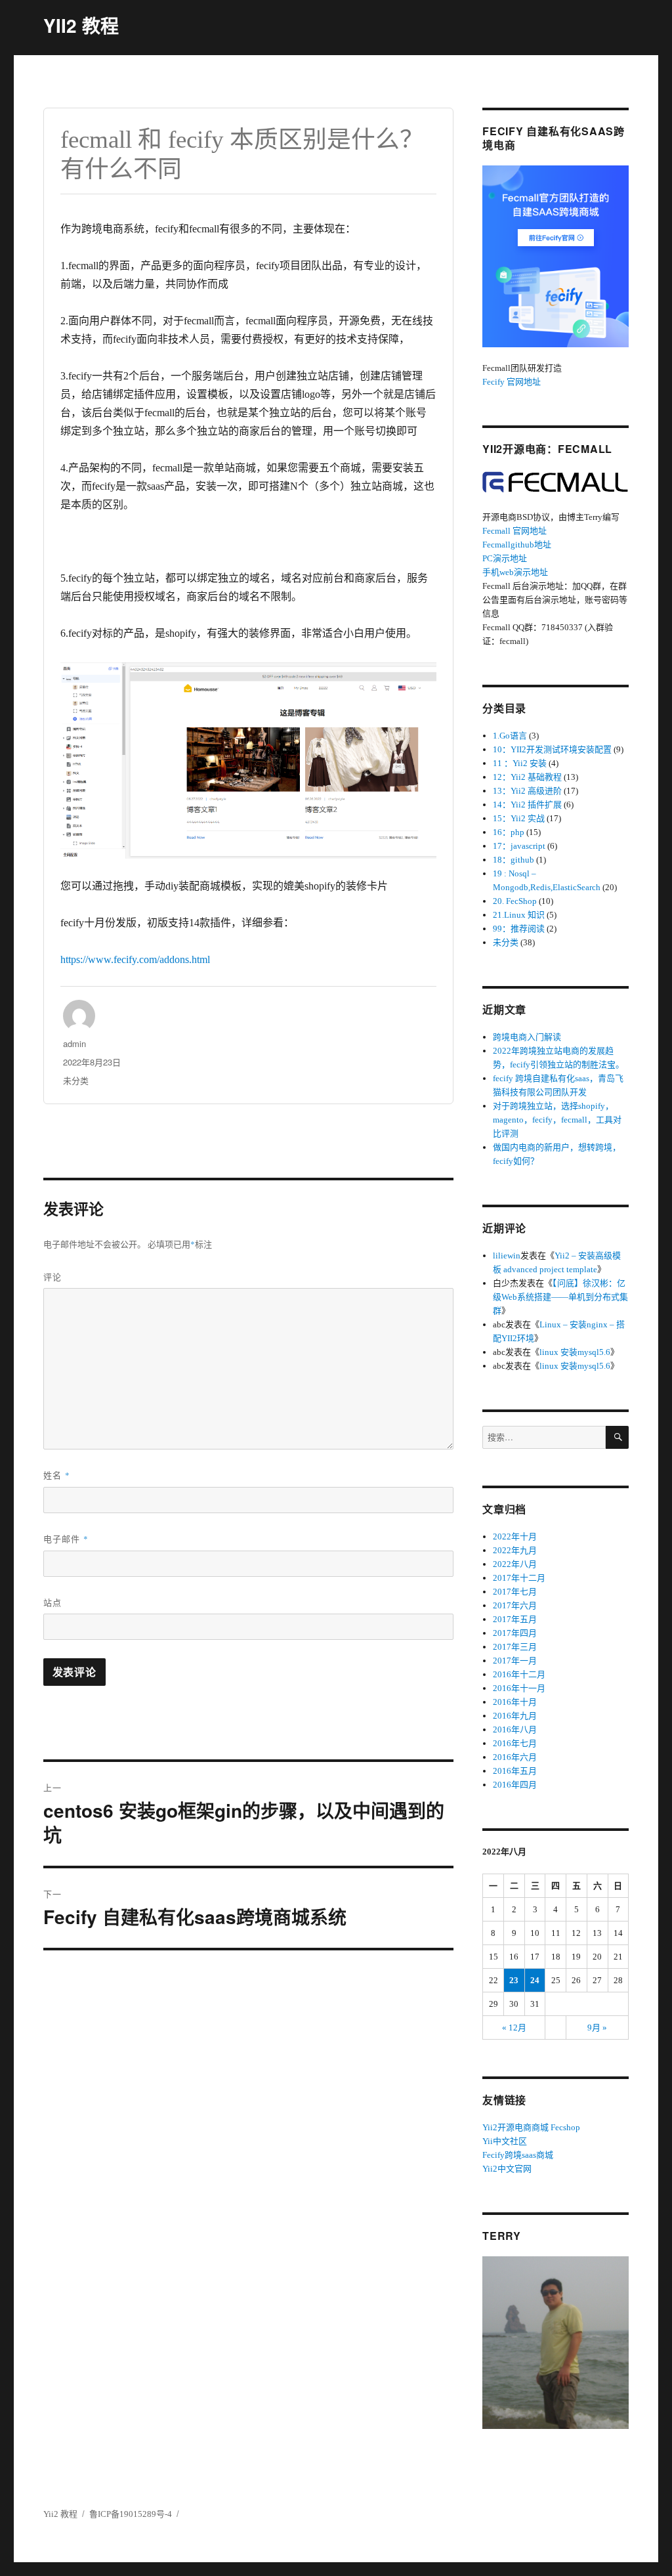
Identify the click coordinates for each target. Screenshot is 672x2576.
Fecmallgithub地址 (517, 545)
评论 (52, 1277)
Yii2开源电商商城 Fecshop (531, 2127)
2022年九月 (515, 1550)
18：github (514, 860)
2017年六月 (515, 1605)
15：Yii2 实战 (519, 818)
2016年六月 (515, 1757)
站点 (52, 1602)
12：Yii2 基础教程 (527, 777)
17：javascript (519, 846)
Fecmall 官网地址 (514, 531)
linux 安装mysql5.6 (575, 1352)
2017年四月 (515, 1633)
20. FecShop (515, 901)
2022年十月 (515, 1536)
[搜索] (617, 1437)
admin (74, 1043)
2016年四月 (515, 1785)
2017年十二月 (519, 1578)
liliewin (507, 1256)
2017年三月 (515, 1647)
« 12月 (514, 2028)
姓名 (57, 1475)
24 (535, 1980)
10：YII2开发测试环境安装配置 (552, 749)
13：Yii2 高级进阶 (527, 791)
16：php (509, 832)
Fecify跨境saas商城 (518, 2155)
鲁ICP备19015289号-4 (131, 2514)
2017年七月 (515, 1592)
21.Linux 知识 (519, 915)
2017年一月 (515, 1661)
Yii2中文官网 (507, 2169)
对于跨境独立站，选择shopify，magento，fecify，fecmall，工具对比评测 (557, 1120)
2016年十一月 (519, 1688)
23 (514, 1980)
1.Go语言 (510, 736)
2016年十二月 (519, 1674)
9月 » (597, 2028)
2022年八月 (515, 1564)
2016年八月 (515, 1729)
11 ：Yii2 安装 (520, 763)
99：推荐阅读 (519, 929)
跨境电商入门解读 (527, 1037)
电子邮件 (66, 1538)
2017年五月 (515, 1619)
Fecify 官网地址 (512, 382)
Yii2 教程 (60, 2514)
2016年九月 (515, 1716)
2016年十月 (515, 1702)
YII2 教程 (81, 25)
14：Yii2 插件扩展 (527, 805)
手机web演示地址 (515, 572)
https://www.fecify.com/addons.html (135, 959)
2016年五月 (515, 1771)
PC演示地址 (505, 558)
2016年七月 (515, 1743)
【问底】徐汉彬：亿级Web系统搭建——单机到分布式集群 (560, 1297)
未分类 (76, 1080)
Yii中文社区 (505, 2141)
